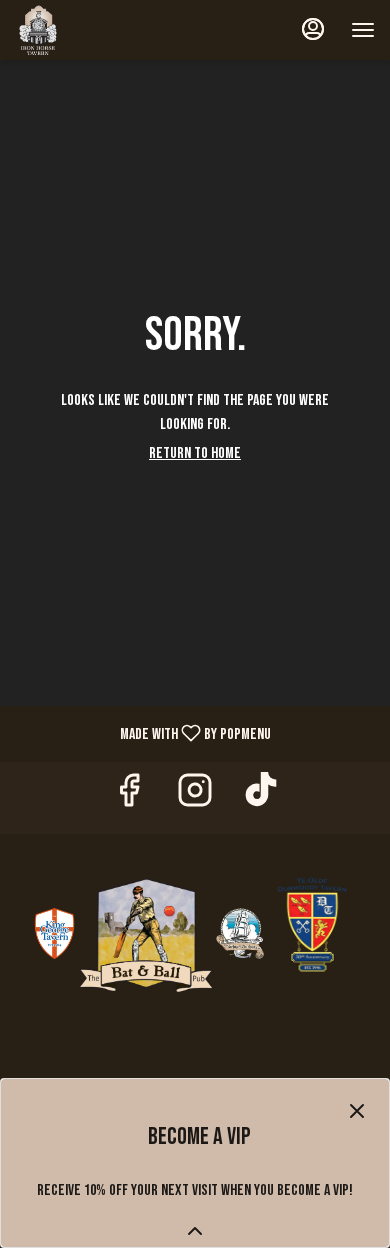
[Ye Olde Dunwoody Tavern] (312, 934)
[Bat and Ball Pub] (146, 934)
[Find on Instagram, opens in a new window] (195, 797)
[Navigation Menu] (363, 30)
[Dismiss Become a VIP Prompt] (357, 1111)
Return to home (195, 453)
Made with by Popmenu (143, 733)
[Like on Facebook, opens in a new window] (129, 797)
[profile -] (313, 29)
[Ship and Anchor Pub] (240, 934)
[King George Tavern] (54, 934)
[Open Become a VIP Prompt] (195, 1231)
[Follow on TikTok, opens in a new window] (261, 797)
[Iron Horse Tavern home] (105, 30)
